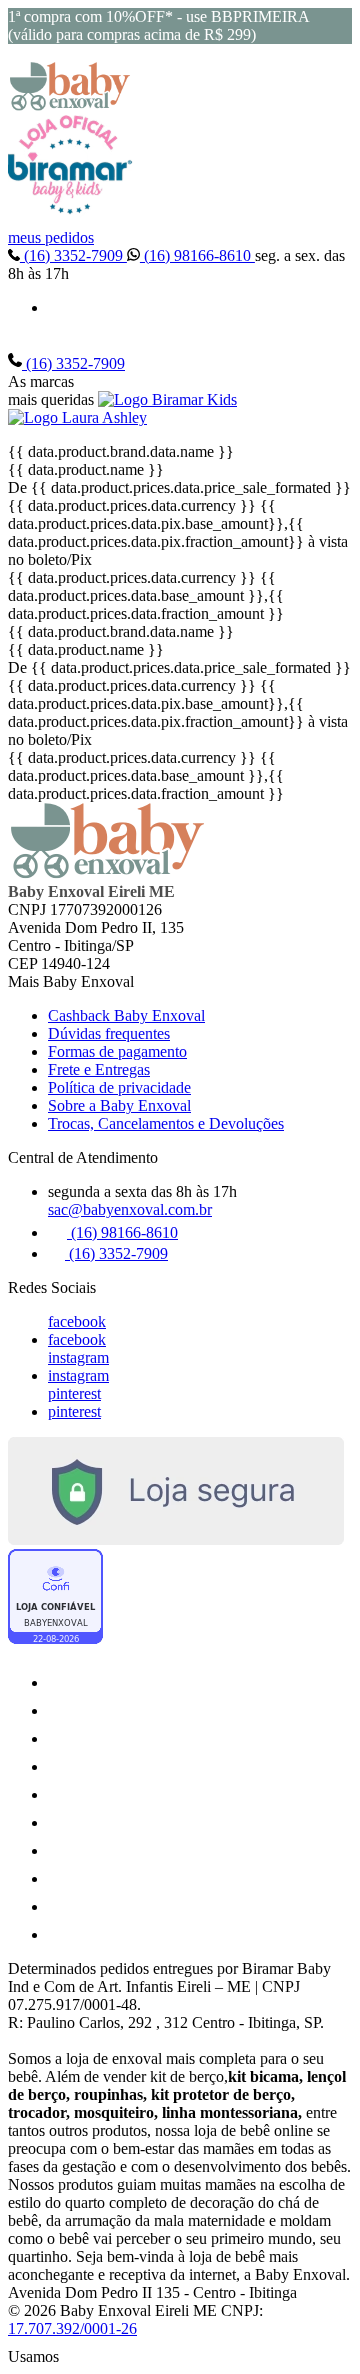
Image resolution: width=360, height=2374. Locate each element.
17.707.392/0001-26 (72, 2328)
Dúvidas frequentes (109, 1033)
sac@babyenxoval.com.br (130, 1209)
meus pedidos (51, 237)
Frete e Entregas (99, 1069)
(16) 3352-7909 (73, 255)
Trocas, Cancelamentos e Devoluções (166, 1123)
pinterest (74, 1393)
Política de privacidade (119, 1087)
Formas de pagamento (117, 1051)
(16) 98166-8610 (197, 255)
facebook (77, 1321)
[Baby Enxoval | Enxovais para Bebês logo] (70, 105)
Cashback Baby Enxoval (126, 1015)
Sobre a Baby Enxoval (119, 1105)
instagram (78, 1357)
